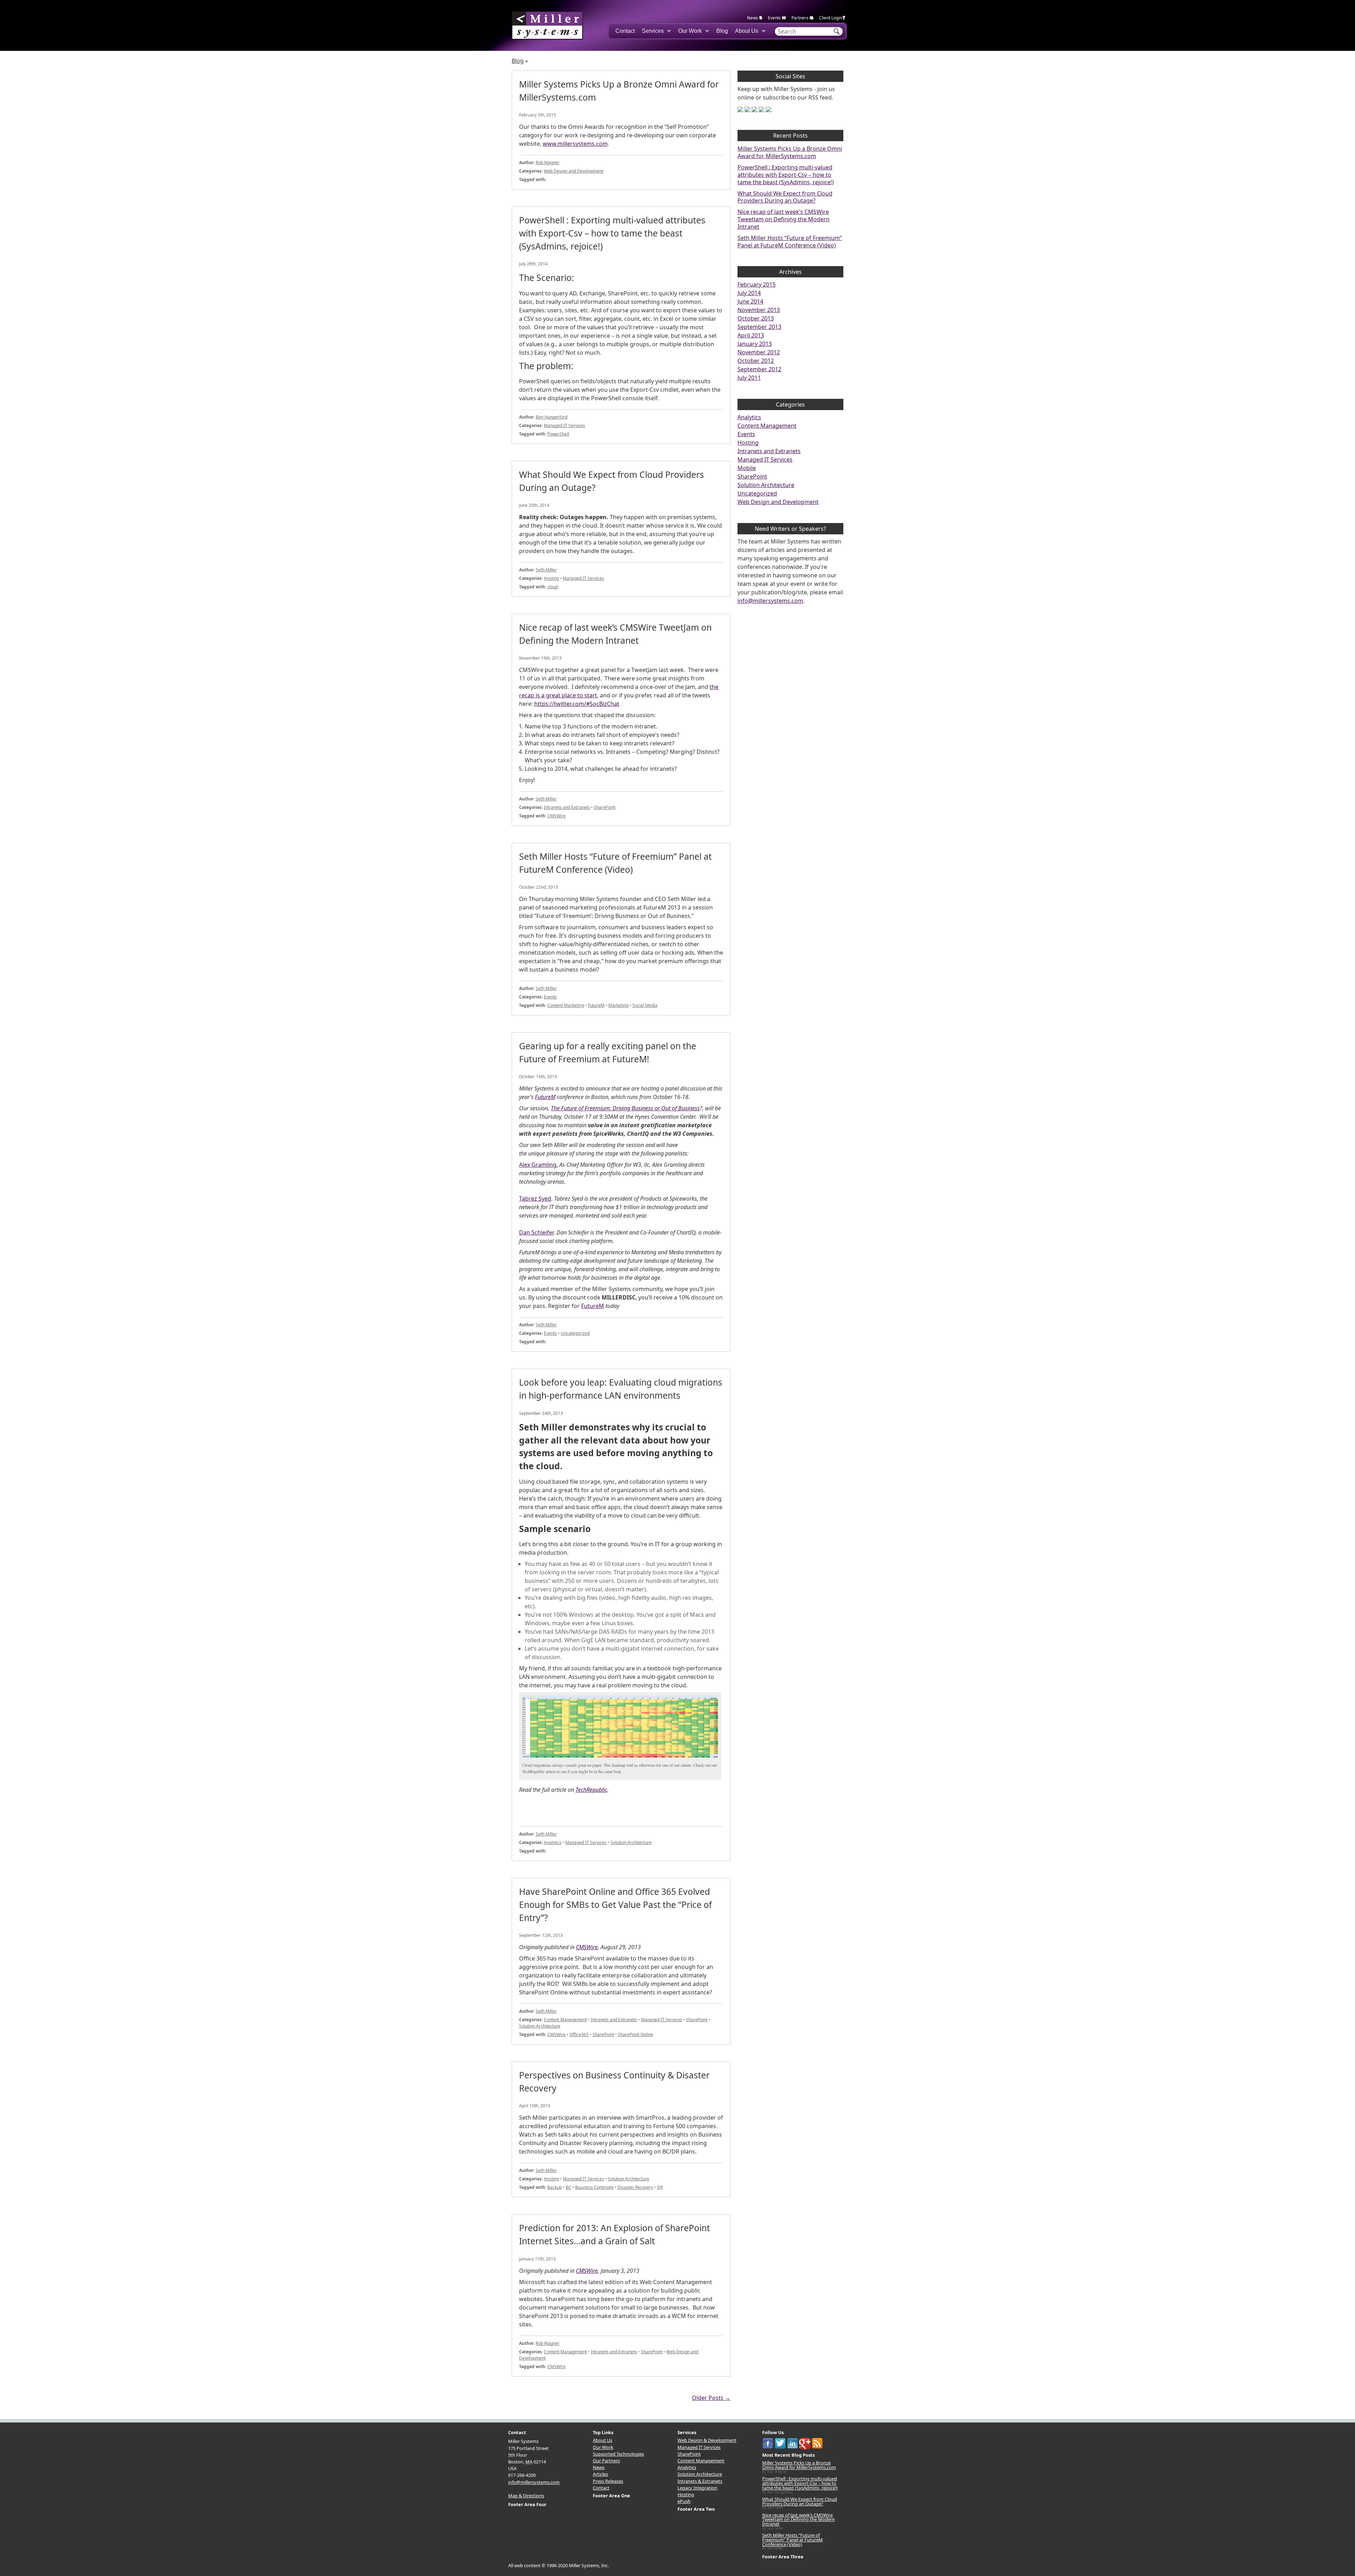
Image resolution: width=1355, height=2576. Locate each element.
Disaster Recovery (635, 2187)
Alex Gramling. (538, 1165)
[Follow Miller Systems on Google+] (761, 109)
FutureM (596, 1005)
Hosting (551, 578)
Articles (600, 2474)
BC (568, 2187)
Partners (800, 18)
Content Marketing (566, 1005)
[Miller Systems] (547, 25)
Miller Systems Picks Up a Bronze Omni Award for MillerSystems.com (790, 152)
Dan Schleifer (536, 1232)
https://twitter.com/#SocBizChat (577, 704)
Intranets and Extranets (567, 807)
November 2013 (759, 310)
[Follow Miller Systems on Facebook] (740, 109)
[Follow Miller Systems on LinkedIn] (754, 109)
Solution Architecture (631, 1842)
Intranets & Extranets (700, 2481)
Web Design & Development (707, 2440)
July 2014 (749, 293)
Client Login (830, 18)
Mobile (747, 468)
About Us (747, 31)
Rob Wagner (548, 163)
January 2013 (755, 344)
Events (774, 18)
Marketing (618, 1005)
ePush (684, 2501)
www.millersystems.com (575, 144)
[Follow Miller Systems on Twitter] (747, 109)
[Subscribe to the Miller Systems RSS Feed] (769, 109)
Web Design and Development (574, 171)
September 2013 (759, 327)
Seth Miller (546, 570)
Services (653, 31)
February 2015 (757, 284)
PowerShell (558, 434)
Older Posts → (711, 2398)
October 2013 (756, 318)
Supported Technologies (618, 2454)
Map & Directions (526, 2496)
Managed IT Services (564, 425)
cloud (553, 587)
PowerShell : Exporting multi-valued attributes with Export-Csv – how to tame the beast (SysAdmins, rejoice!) (786, 175)
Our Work (690, 31)
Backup (555, 2187)
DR (660, 2187)
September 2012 (759, 369)
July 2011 (749, 378)
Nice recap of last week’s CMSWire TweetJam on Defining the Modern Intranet (784, 219)
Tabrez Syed (535, 1199)
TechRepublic (591, 1790)
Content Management (565, 2020)
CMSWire (556, 816)
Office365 (579, 2034)
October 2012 (756, 361)
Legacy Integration (697, 2488)
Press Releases (608, 2481)
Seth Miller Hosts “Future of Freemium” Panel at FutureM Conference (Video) (790, 242)
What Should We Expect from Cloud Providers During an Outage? (785, 197)
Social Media (645, 1005)
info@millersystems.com (770, 601)
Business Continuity (594, 2187)
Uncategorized (575, 1333)
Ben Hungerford (552, 417)
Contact (625, 31)
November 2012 (759, 352)
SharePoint (605, 807)
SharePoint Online (636, 2034)
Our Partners (606, 2461)
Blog (722, 31)
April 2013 (751, 335)
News (752, 18)
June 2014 (750, 301)
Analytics (553, 1842)
